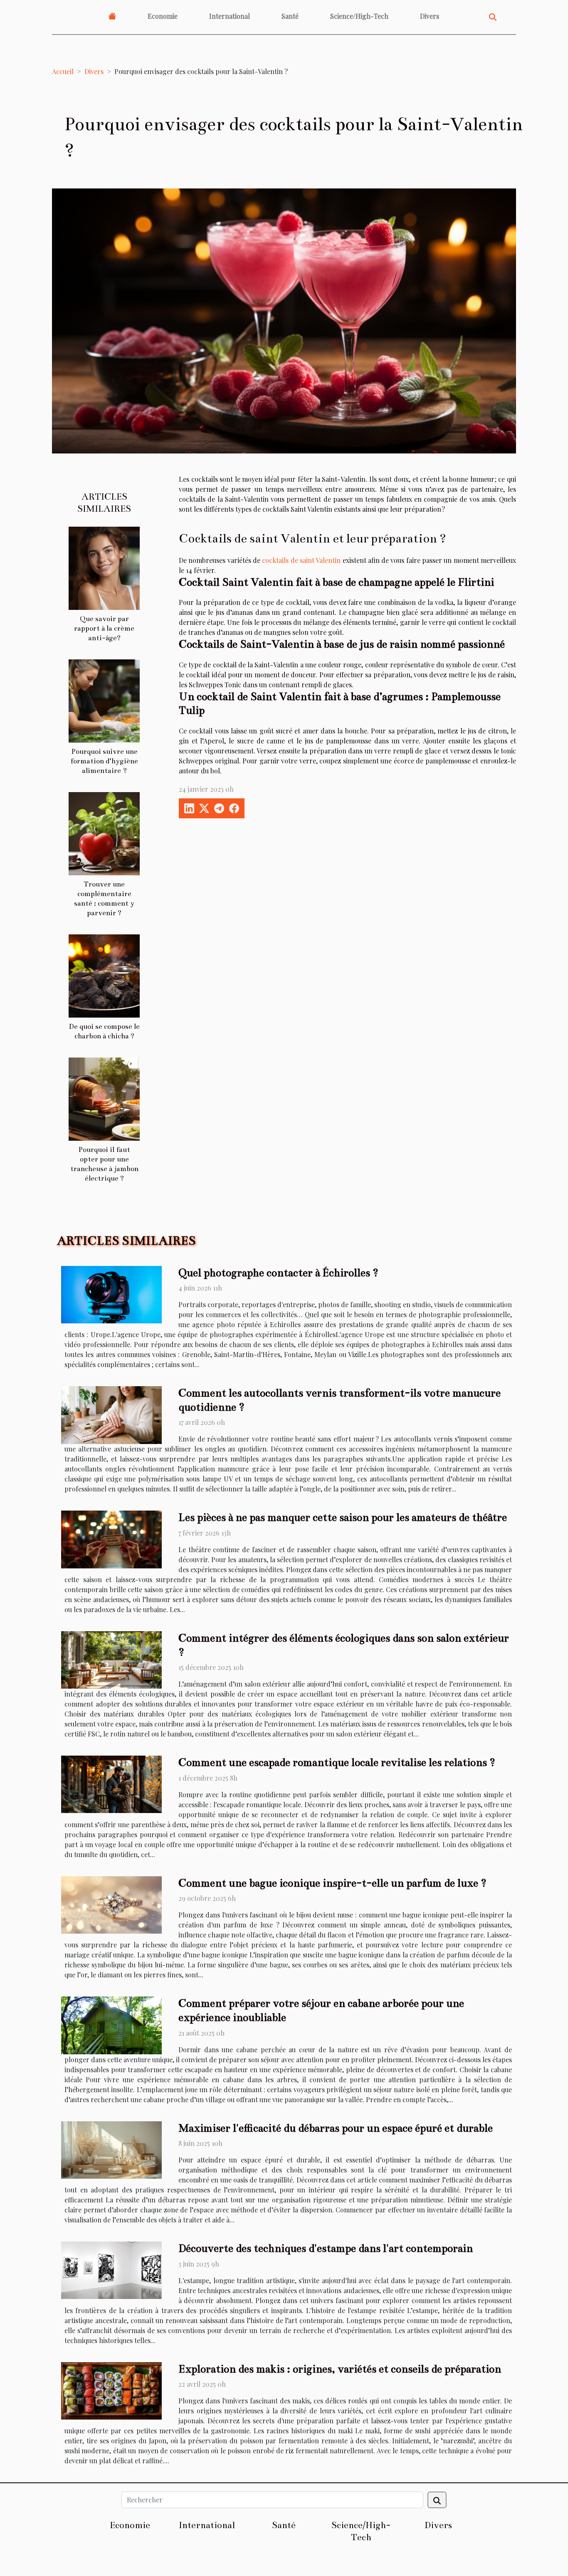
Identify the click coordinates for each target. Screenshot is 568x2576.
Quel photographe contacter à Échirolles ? (278, 1273)
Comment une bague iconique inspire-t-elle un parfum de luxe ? (332, 1883)
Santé (290, 16)
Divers (430, 16)
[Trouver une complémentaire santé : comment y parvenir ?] (104, 833)
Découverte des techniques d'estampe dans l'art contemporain (326, 2248)
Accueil (63, 71)
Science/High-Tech (359, 16)
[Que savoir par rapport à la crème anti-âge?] (104, 567)
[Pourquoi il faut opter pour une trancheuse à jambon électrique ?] (104, 1098)
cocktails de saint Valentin (301, 560)
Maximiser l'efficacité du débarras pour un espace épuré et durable (336, 2128)
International (230, 16)
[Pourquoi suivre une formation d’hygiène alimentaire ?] (104, 700)
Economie (163, 16)
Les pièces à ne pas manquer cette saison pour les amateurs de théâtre (343, 1517)
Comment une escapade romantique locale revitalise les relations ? (337, 1762)
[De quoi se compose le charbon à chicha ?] (104, 975)
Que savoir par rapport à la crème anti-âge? (104, 628)
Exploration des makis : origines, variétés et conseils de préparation (340, 2369)
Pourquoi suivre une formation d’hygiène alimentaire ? (104, 761)
